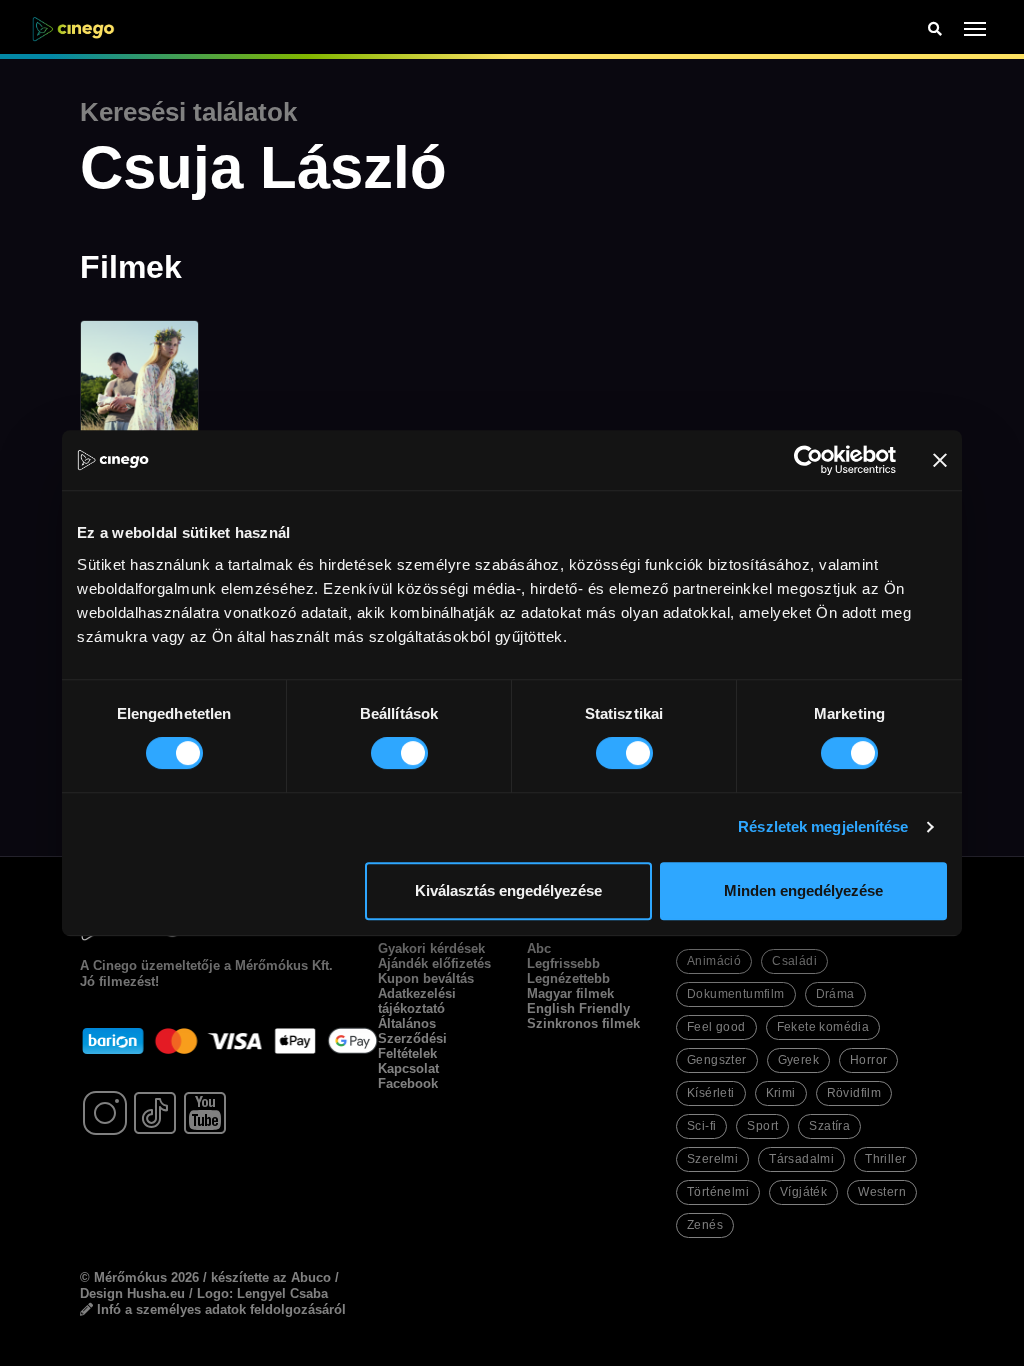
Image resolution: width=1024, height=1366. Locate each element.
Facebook (408, 1083)
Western (882, 1192)
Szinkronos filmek (583, 1023)
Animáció (714, 961)
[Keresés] (935, 29)
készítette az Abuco (271, 1277)
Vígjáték (803, 1192)
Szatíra (829, 1126)
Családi (794, 961)
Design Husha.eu (132, 1293)
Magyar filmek (570, 993)
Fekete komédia (823, 1027)
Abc (539, 948)
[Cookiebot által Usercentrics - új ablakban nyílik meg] (808, 460)
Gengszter (717, 1060)
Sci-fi (701, 1126)
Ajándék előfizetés (434, 963)
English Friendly (578, 1008)
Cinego (115, 965)
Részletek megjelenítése (823, 826)
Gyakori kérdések (431, 948)
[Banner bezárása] (940, 460)
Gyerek (798, 1060)
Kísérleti (711, 1093)
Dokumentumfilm (736, 994)
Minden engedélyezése (803, 890)
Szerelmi (712, 1159)
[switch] (399, 753)
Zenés (705, 1225)
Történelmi (718, 1192)
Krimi (781, 1093)
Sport (762, 1126)
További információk (233, 1249)
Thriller (885, 1159)
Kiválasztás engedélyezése (508, 890)
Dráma (835, 994)
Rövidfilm (854, 1093)
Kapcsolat (408, 1068)
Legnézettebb (568, 978)
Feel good (716, 1027)
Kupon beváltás (426, 978)
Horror (868, 1060)
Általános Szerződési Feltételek (412, 1038)
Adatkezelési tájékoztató (417, 1001)
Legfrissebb (563, 963)
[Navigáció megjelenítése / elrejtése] (975, 29)
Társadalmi (801, 1159)
